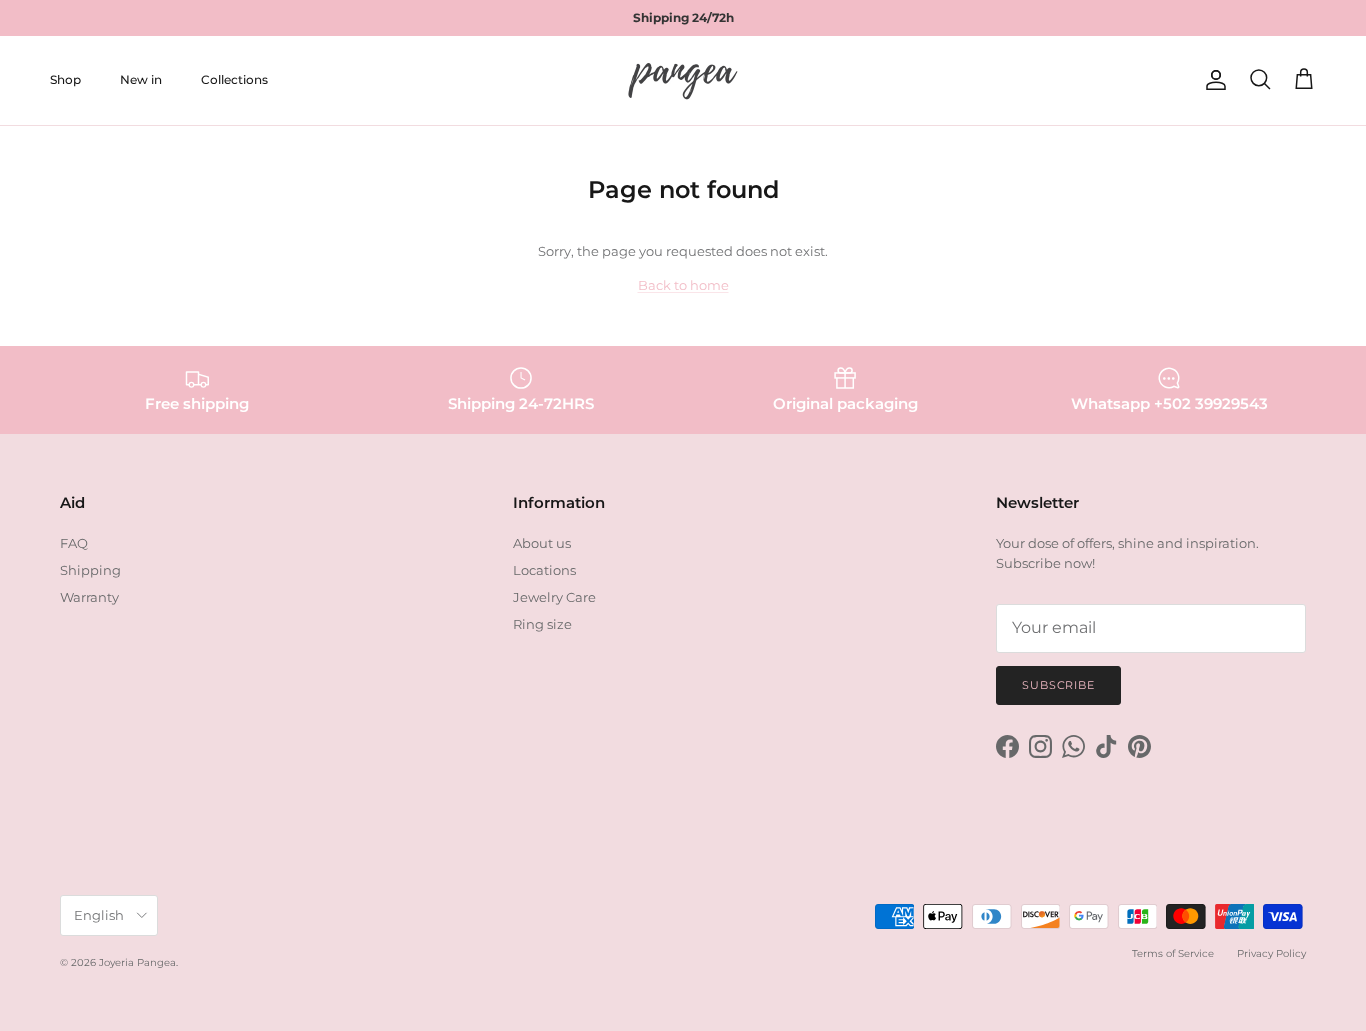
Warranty (89, 597)
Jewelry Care (554, 597)
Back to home (683, 285)
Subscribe (1058, 685)
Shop (65, 79)
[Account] (1212, 80)
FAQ (74, 543)
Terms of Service (1173, 953)
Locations (544, 570)
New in (141, 79)
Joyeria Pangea (137, 962)
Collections (234, 79)
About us (542, 543)
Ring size (542, 624)
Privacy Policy (1271, 953)
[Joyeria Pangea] (683, 80)
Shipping (90, 570)
